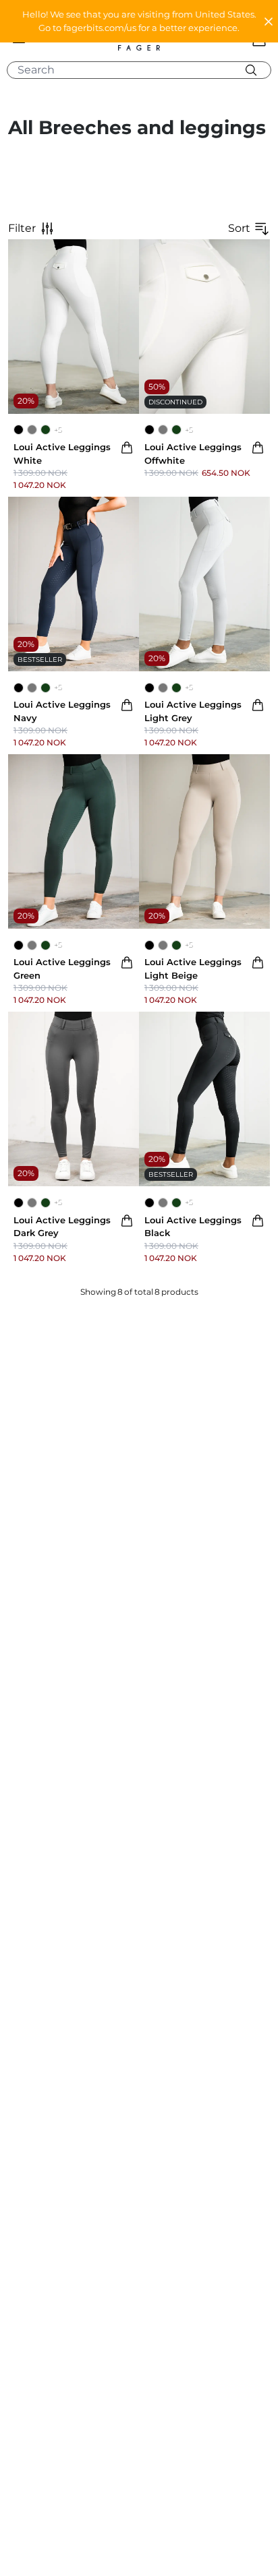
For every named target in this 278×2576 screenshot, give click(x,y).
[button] (139, 21)
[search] (144, 70)
